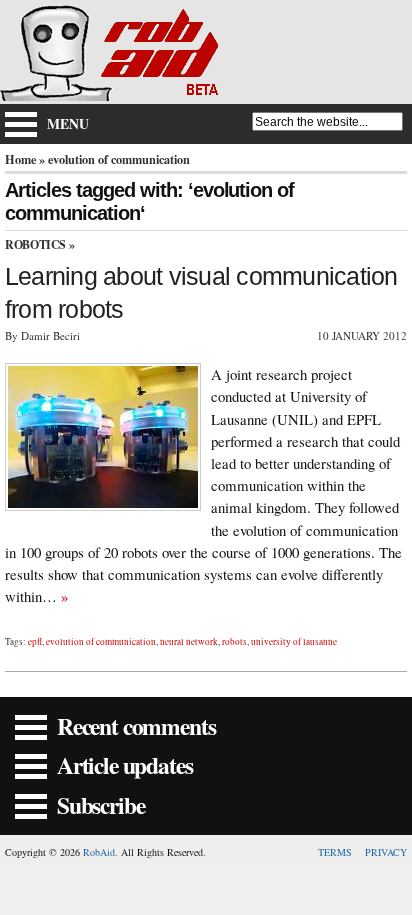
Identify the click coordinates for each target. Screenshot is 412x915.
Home (20, 159)
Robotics (35, 244)
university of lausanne (294, 641)
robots (234, 641)
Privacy (386, 852)
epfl (35, 641)
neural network (189, 641)
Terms (335, 852)
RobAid (99, 852)
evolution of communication (101, 641)
